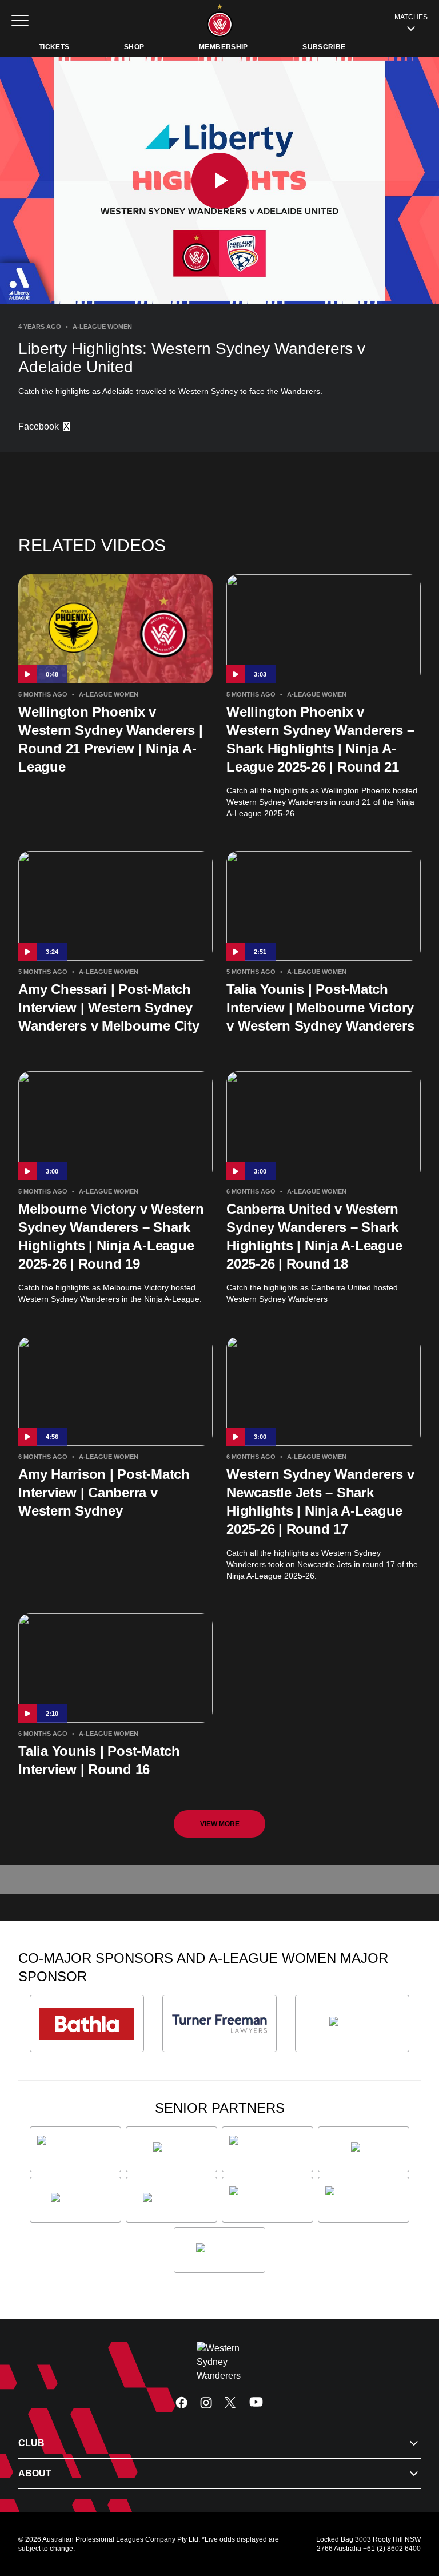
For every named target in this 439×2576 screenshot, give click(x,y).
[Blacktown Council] (268, 2149)
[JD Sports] (75, 2200)
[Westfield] (219, 2250)
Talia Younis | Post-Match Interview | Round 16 (99, 1760)
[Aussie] (171, 2149)
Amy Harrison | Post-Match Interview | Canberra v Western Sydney (104, 1492)
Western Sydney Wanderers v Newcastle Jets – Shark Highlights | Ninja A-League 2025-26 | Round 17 (320, 1502)
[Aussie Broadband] (75, 2149)
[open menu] (20, 21)
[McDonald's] (171, 2200)
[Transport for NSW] (364, 2200)
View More (220, 1824)
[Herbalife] (352, 2024)
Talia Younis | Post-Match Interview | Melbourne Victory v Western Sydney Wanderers (320, 1007)
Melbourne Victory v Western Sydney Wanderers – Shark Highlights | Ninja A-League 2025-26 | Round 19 (111, 1236)
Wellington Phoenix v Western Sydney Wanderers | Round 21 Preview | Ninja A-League (111, 739)
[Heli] (364, 2149)
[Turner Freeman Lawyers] (219, 2024)
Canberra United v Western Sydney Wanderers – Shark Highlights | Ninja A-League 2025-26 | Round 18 (314, 1236)
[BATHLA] (87, 2024)
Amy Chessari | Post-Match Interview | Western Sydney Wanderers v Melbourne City (109, 1007)
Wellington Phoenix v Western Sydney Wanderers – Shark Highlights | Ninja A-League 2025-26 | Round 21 (320, 739)
